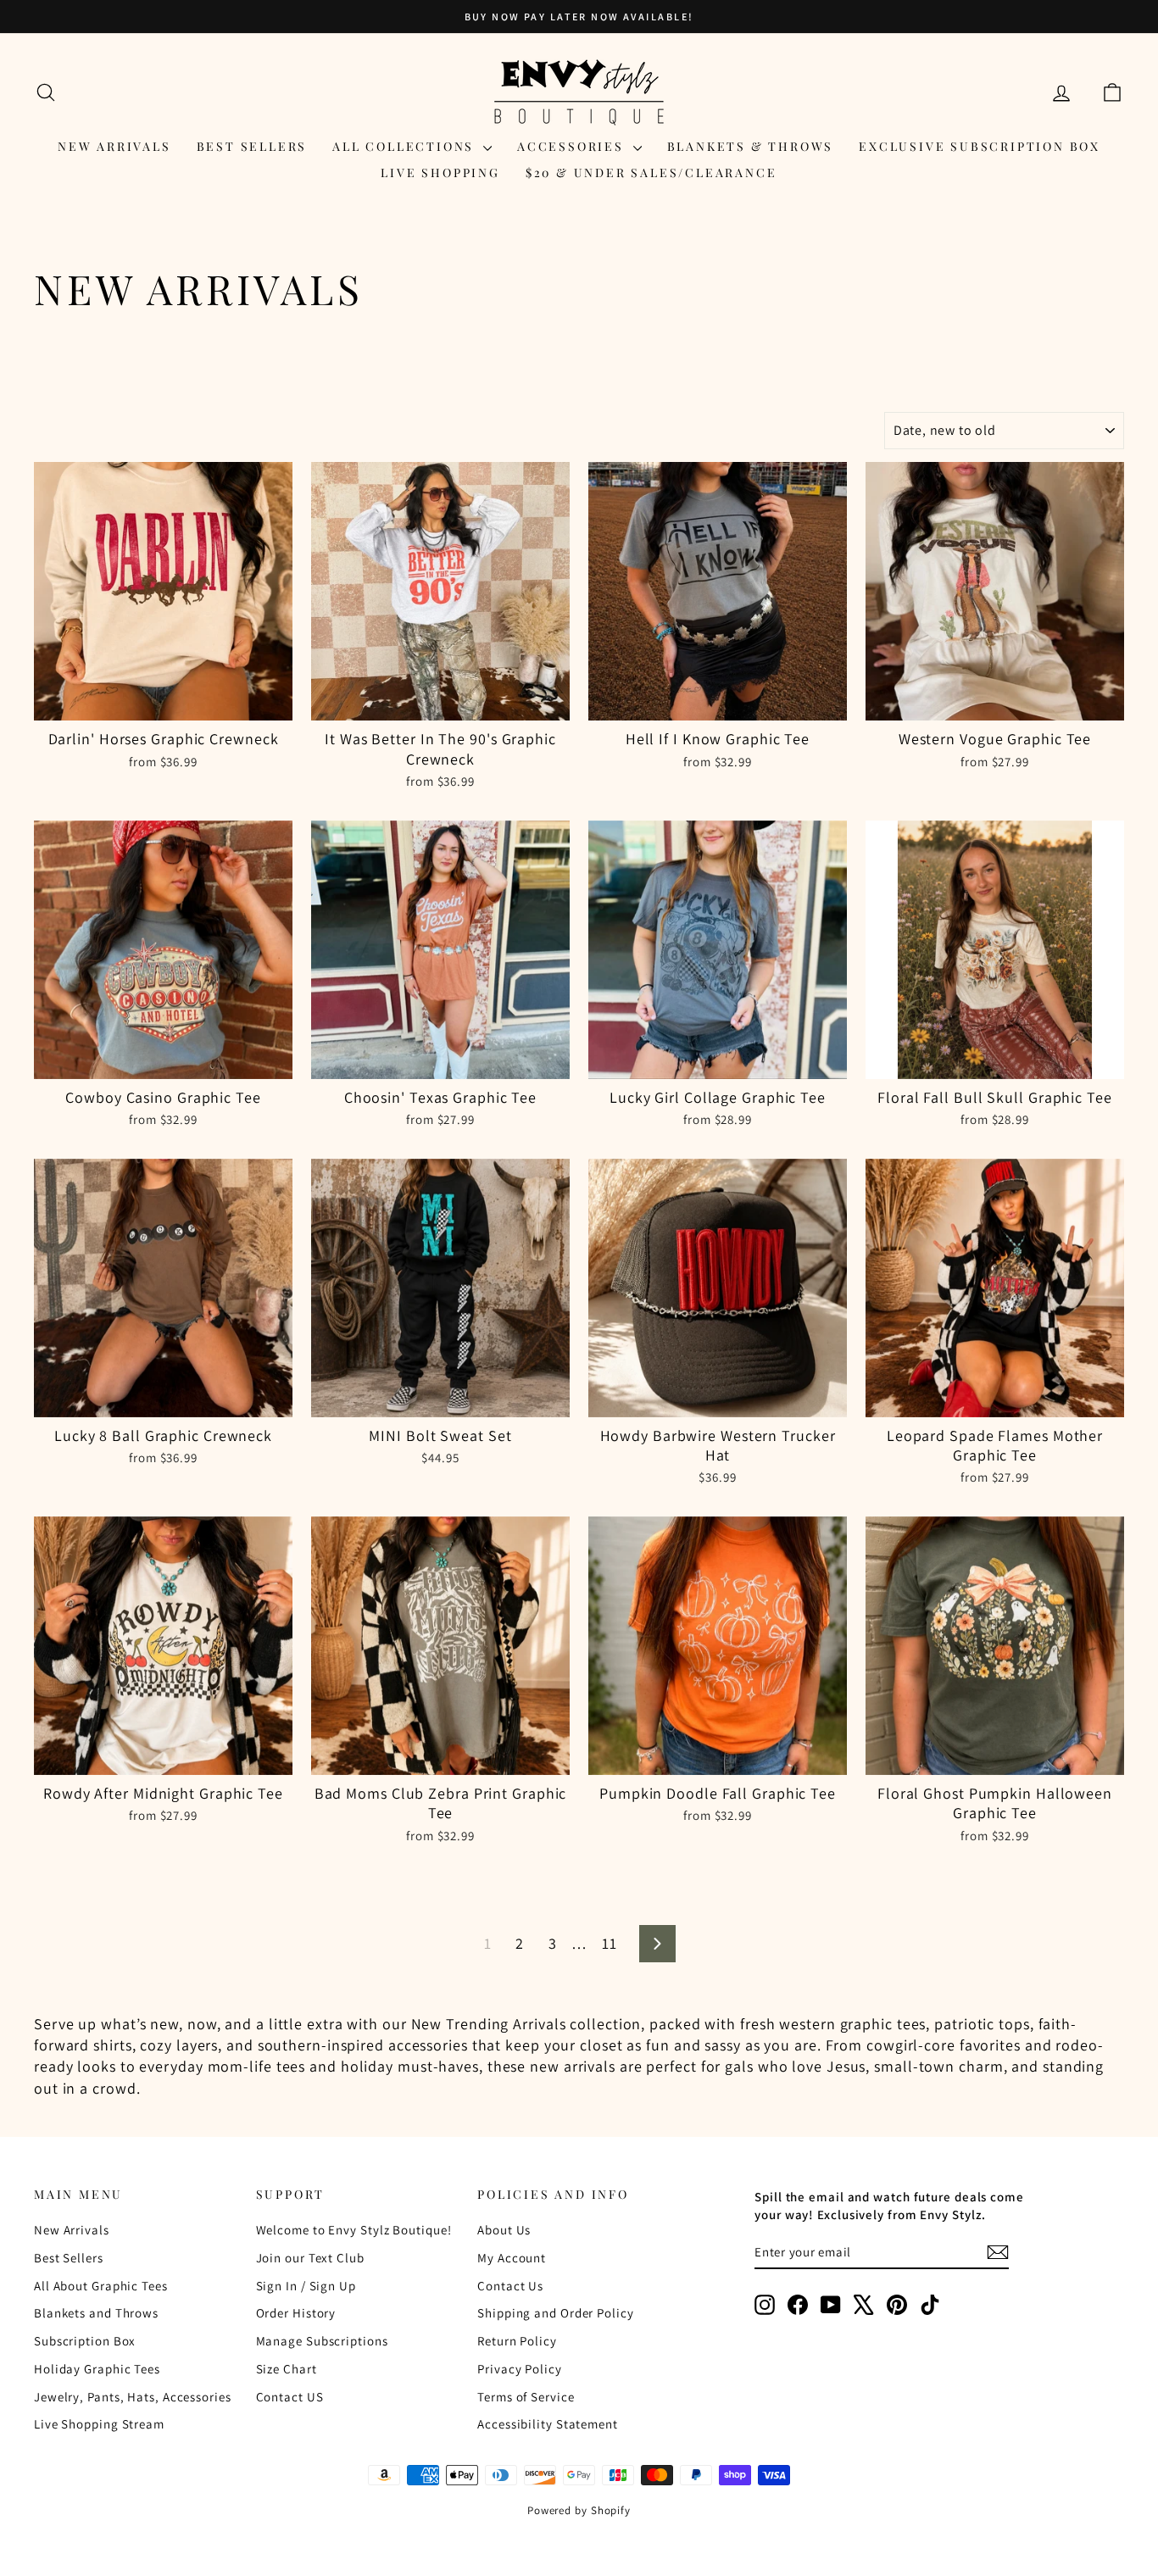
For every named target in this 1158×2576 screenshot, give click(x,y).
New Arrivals (114, 146)
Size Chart (287, 2369)
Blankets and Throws (96, 2313)
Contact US (290, 2397)
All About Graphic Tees (101, 2286)
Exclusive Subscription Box (980, 146)
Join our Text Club (310, 2258)
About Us (504, 2230)
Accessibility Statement (548, 2424)
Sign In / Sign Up (306, 2286)
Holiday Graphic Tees (97, 2369)
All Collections (406, 146)
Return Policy (517, 2341)
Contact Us (510, 2286)
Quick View (163, 702)
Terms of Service (526, 2397)
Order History (296, 2313)
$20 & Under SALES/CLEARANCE (651, 172)
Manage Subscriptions (322, 2341)
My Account (512, 2258)
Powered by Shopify (579, 2510)
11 (610, 1943)
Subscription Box (85, 2341)
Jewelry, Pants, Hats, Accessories (133, 2397)
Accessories (573, 146)
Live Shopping (440, 172)
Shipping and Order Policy (556, 2313)
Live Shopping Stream (99, 2424)
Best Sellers (252, 146)
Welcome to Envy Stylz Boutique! (354, 2230)
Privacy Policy (520, 2369)
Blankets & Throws (751, 146)
